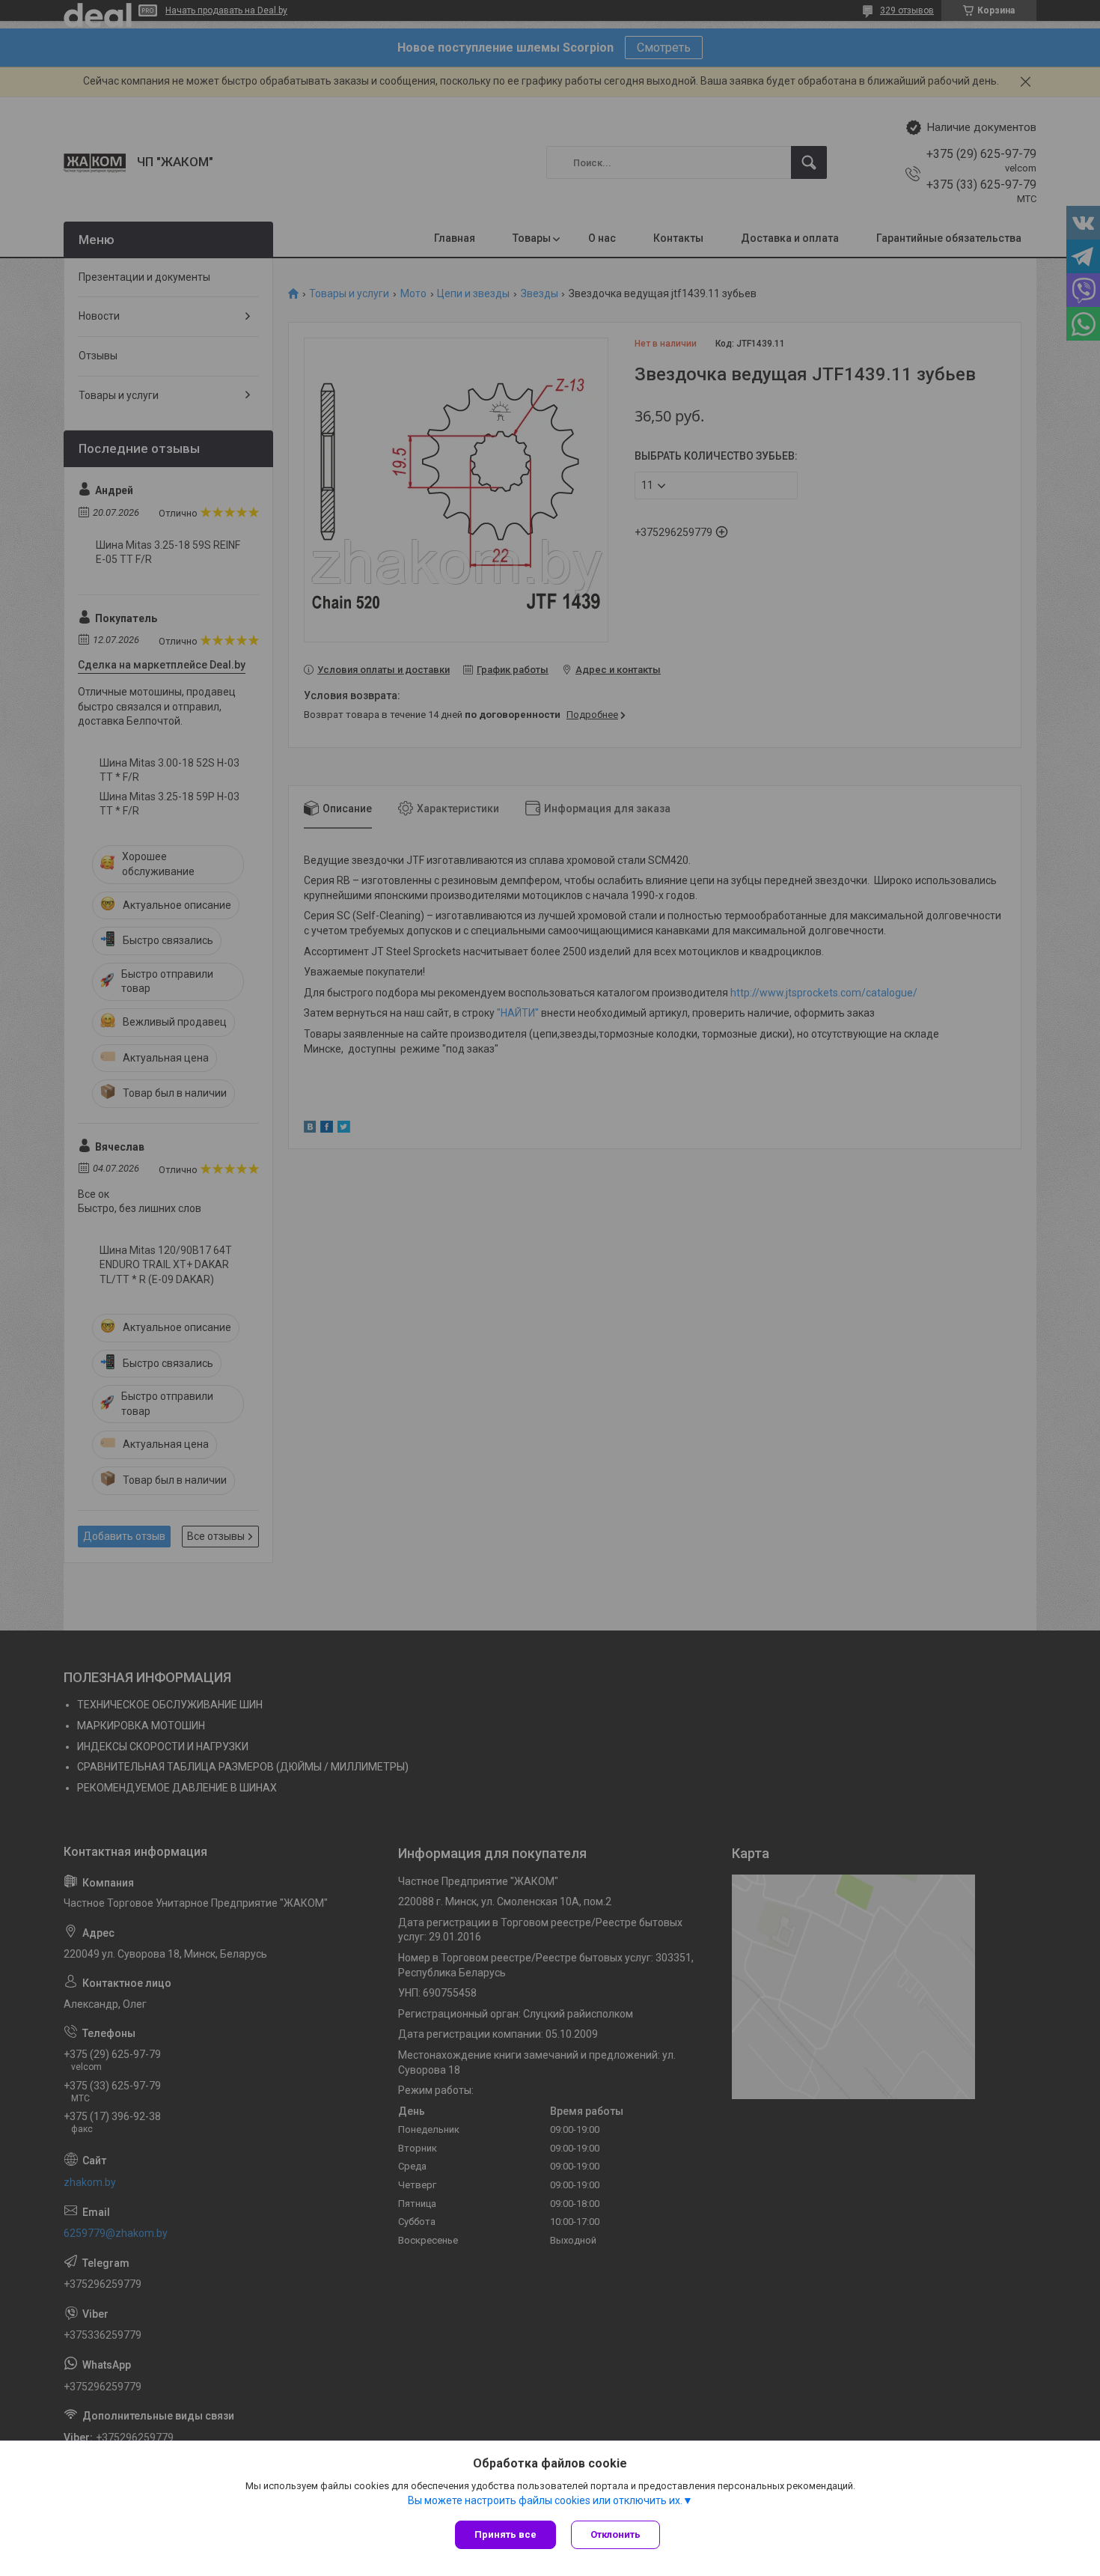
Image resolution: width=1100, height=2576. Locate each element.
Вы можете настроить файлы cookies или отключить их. (545, 2500)
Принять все (505, 2534)
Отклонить (615, 2534)
